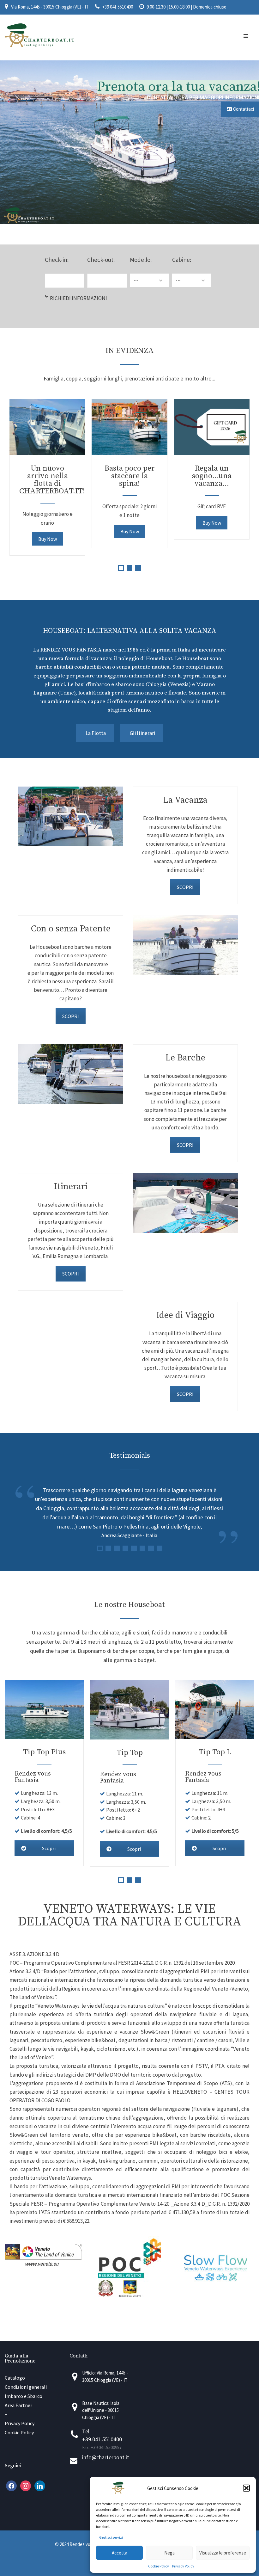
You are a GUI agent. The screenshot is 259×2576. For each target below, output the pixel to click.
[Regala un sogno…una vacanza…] (212, 427)
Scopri (49, 1848)
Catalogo (15, 2378)
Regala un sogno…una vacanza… (212, 476)
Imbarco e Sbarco (24, 2396)
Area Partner (18, 2405)
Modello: (141, 260)
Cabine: (182, 260)
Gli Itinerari (142, 733)
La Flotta (96, 733)
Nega (169, 2553)
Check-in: (57, 260)
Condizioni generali (26, 2387)
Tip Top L (215, 1752)
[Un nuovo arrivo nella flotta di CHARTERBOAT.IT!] (47, 427)
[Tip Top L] (215, 1710)
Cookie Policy (159, 2566)
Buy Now (48, 539)
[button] (246, 2488)
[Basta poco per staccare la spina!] (129, 427)
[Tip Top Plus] (44, 1710)
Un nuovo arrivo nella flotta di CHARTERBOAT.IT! (52, 480)
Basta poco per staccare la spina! (130, 476)
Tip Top (130, 1753)
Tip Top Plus (44, 1752)
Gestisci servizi (111, 2537)
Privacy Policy (183, 2566)
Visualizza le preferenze (223, 2553)
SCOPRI (185, 887)
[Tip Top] (129, 1710)
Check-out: (101, 260)
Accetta (120, 2553)
